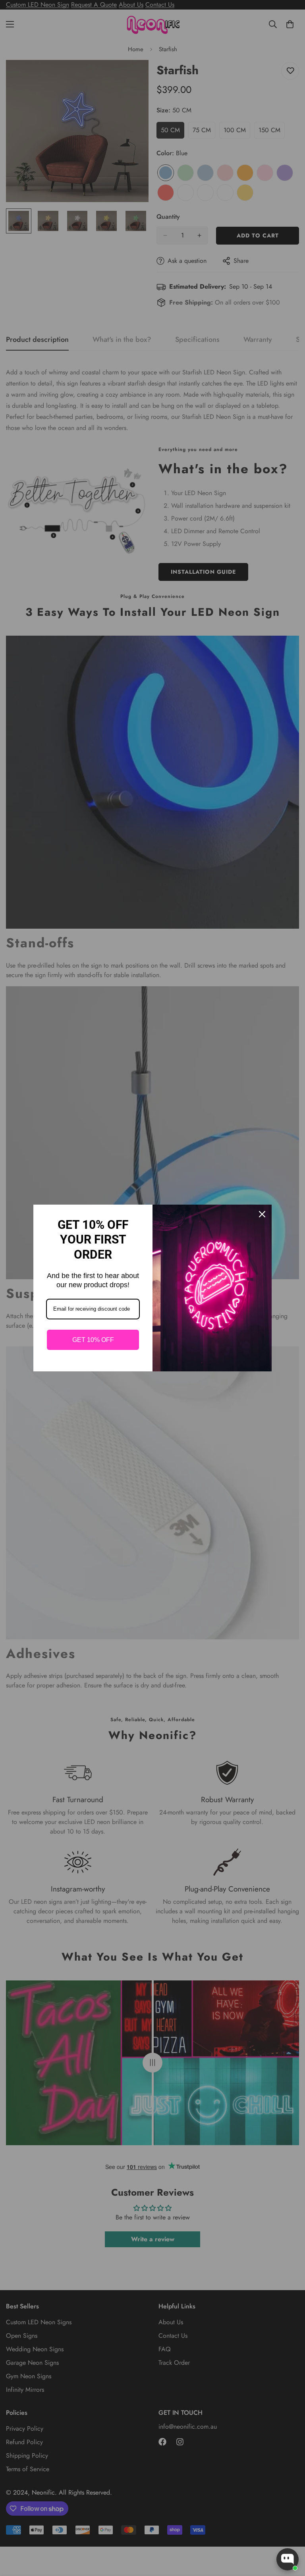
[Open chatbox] (288, 2559)
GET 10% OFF (93, 1340)
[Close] (262, 1214)
